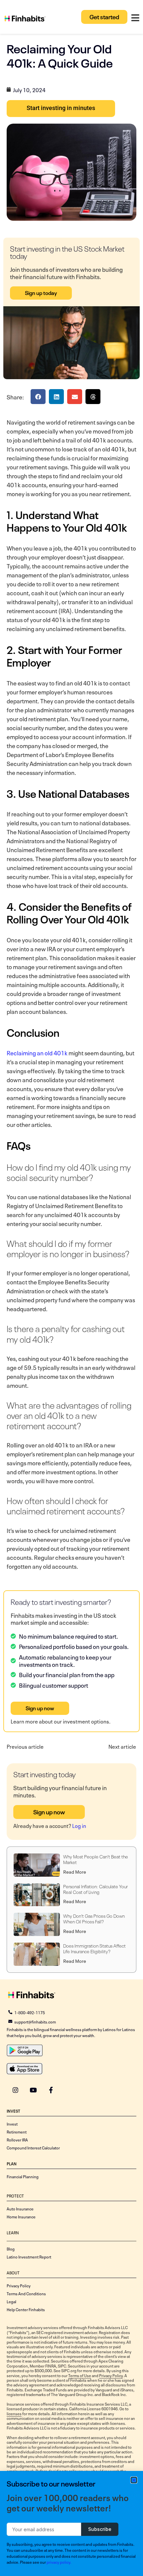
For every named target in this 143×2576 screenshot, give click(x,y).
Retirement (17, 2132)
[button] (38, 397)
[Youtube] (33, 2090)
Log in (79, 1825)
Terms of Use (80, 2375)
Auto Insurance (20, 2208)
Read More (75, 1871)
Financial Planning (23, 2176)
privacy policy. (59, 2562)
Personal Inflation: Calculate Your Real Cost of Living (95, 1889)
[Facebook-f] (51, 2090)
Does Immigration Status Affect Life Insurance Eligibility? (94, 1948)
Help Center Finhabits (26, 2309)
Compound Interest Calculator (33, 2147)
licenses (14, 2413)
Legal (11, 2301)
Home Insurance (21, 2216)
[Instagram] (15, 2090)
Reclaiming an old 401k (37, 1052)
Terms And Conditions (26, 2293)
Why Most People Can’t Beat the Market (96, 1859)
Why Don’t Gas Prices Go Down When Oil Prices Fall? (94, 1918)
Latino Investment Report (29, 2256)
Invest (12, 2124)
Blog (11, 2249)
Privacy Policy (19, 2285)
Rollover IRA (17, 2139)
